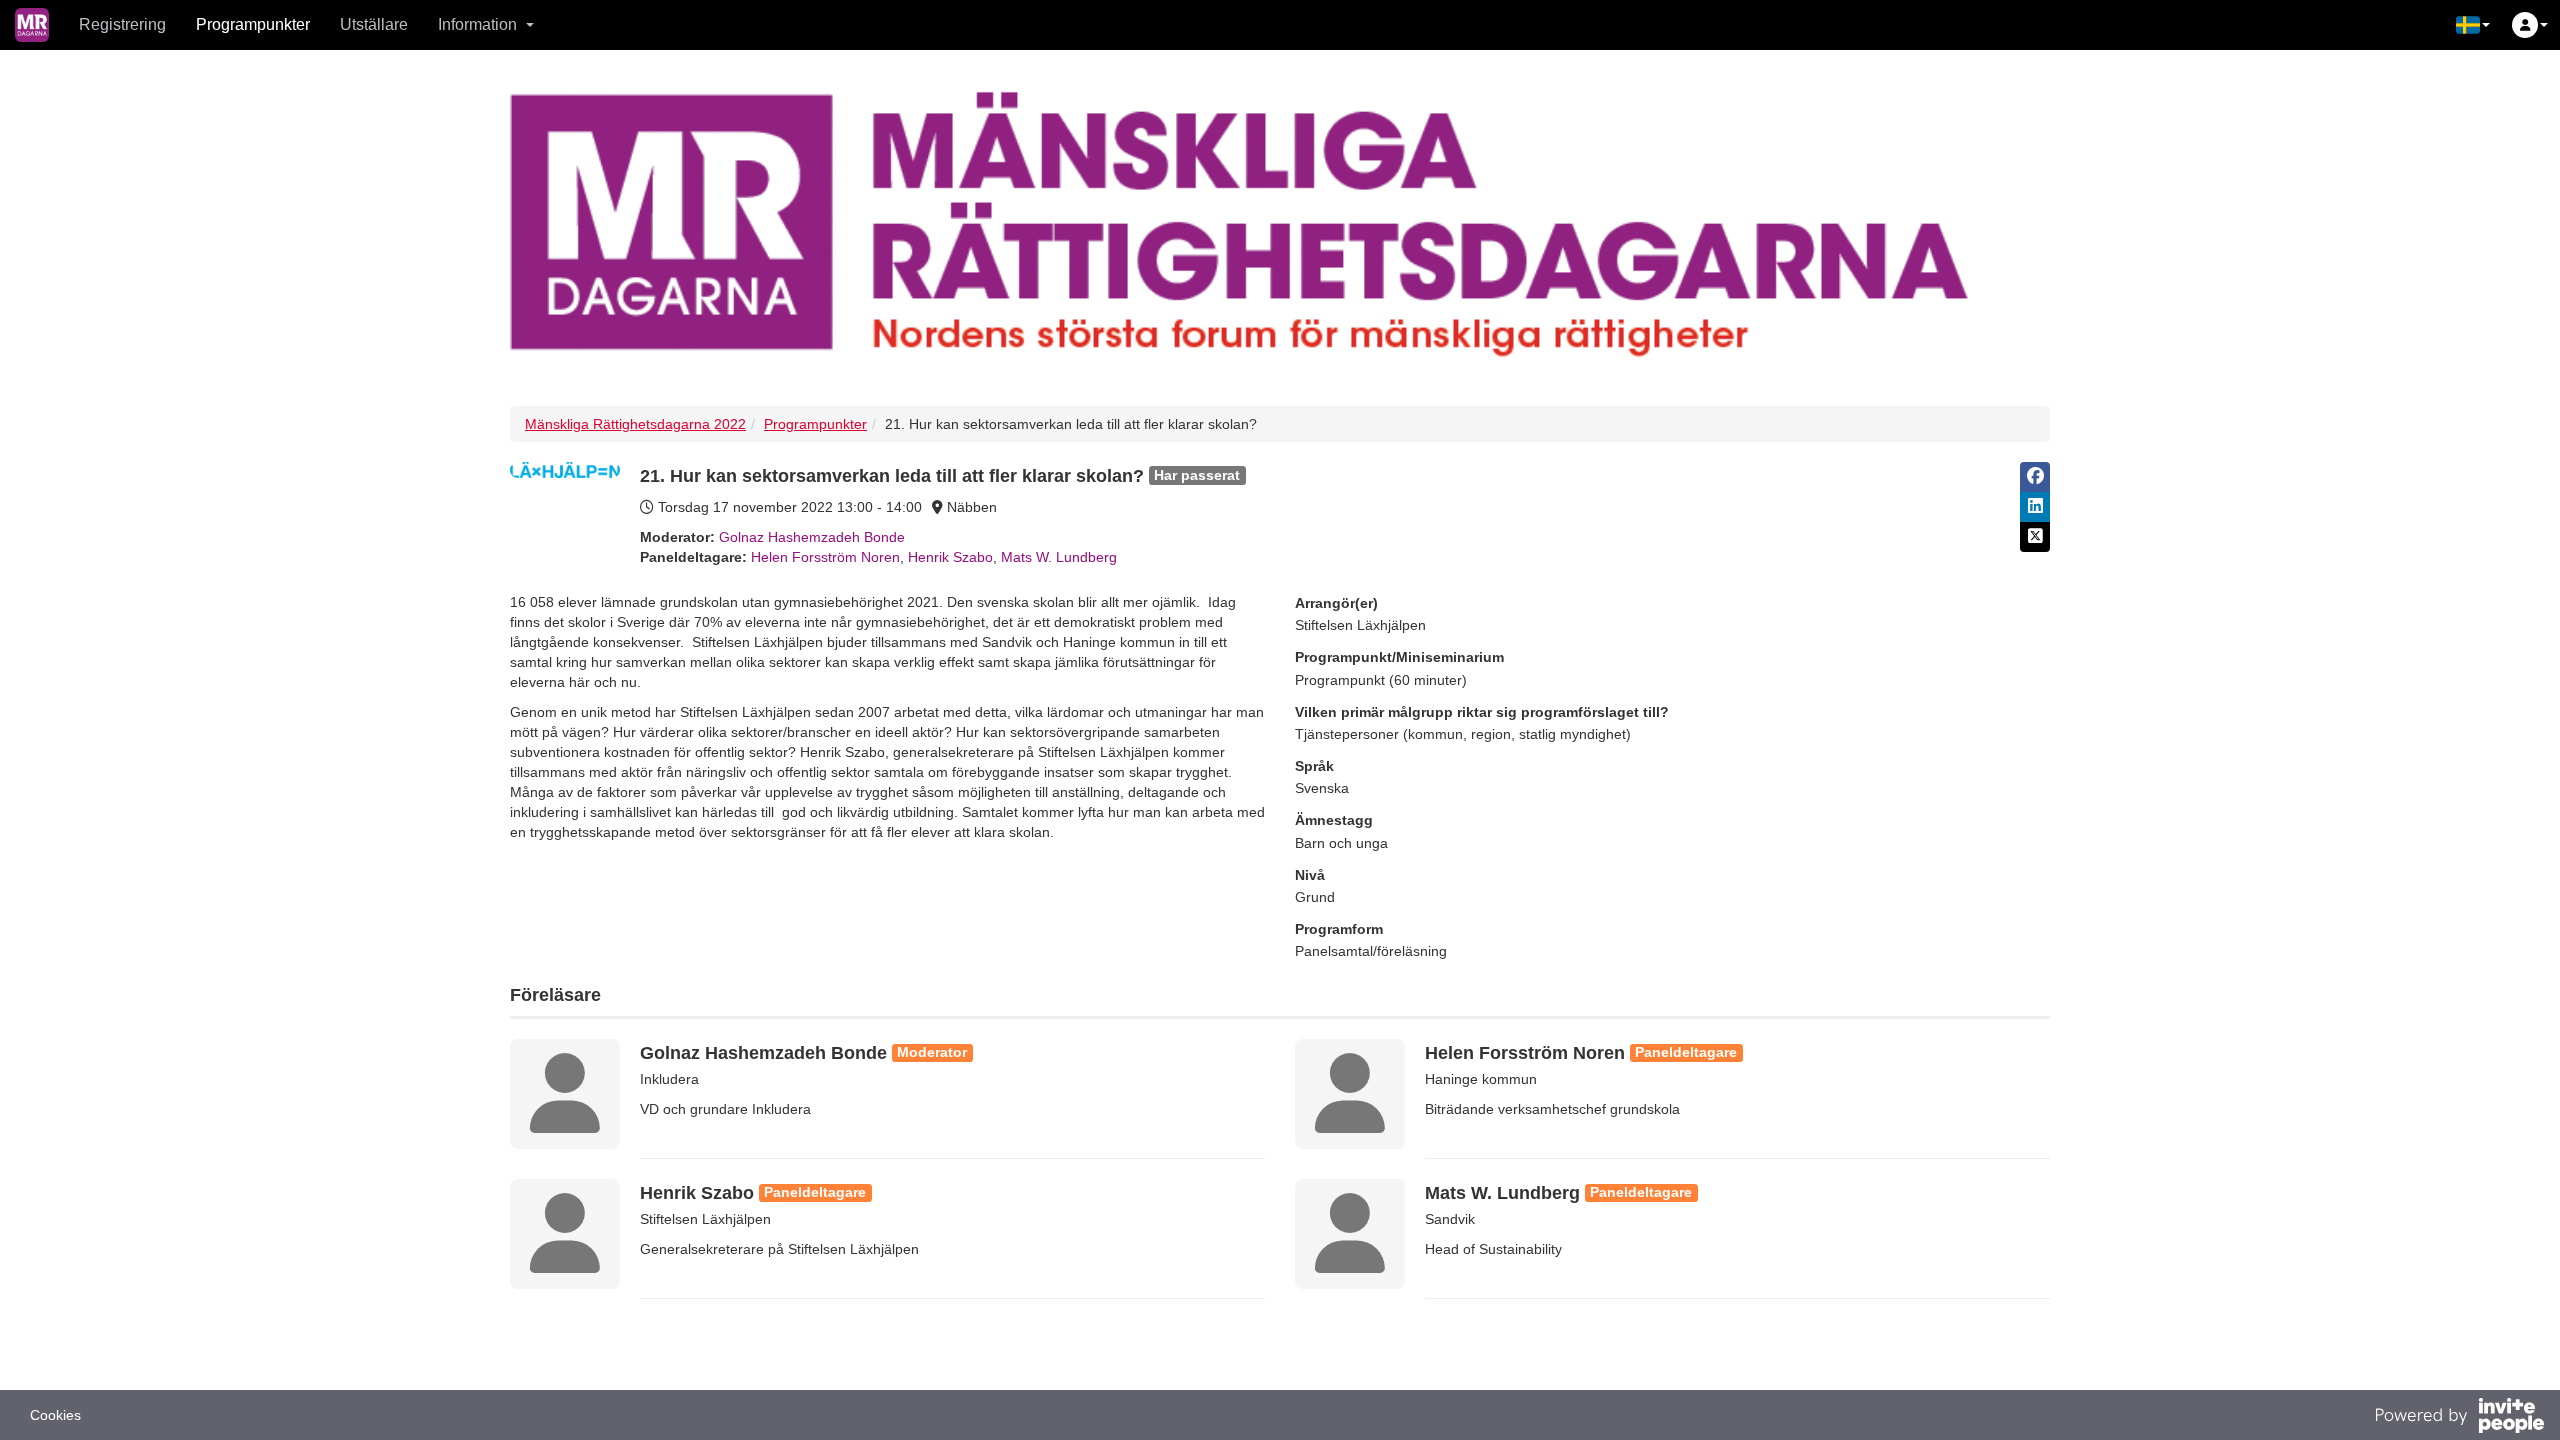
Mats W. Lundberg (1059, 557)
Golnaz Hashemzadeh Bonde (812, 537)
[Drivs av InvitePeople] (2459, 1418)
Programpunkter (253, 24)
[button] (2473, 25)
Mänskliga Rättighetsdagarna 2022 (635, 424)
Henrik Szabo (950, 557)
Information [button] (477, 24)
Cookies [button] (55, 1415)
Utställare (374, 24)
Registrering (122, 24)
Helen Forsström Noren (825, 557)
